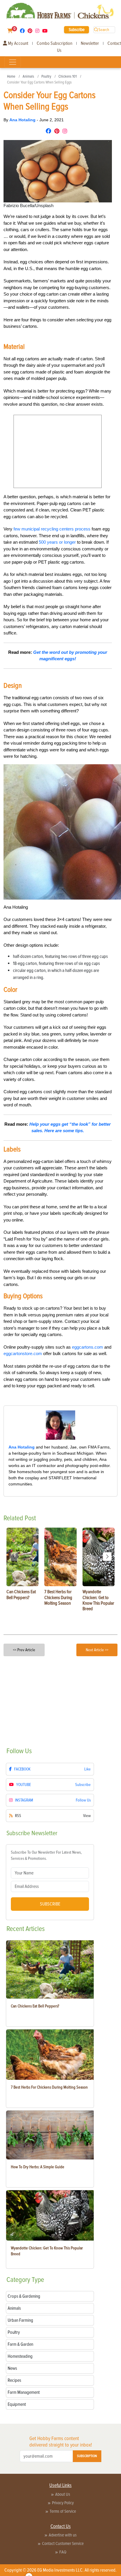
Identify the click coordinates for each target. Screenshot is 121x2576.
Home (11, 76)
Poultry (46, 76)
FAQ (63, 2552)
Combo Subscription (54, 43)
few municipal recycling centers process (52, 529)
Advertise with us (63, 2535)
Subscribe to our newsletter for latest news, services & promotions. (46, 1855)
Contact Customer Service (63, 2543)
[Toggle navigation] (13, 62)
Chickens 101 (68, 76)
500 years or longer (57, 542)
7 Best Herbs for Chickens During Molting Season (49, 2087)
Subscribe (77, 30)
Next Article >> (97, 1650)
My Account (18, 43)
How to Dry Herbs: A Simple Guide (38, 2167)
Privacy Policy (63, 2503)
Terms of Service (63, 2511)
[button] (107, 1557)
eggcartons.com (88, 1347)
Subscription (87, 2456)
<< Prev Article (24, 1650)
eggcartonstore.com (23, 1353)
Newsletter (90, 43)
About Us (63, 2494)
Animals (28, 76)
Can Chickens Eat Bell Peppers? (35, 2006)
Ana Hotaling (23, 120)
